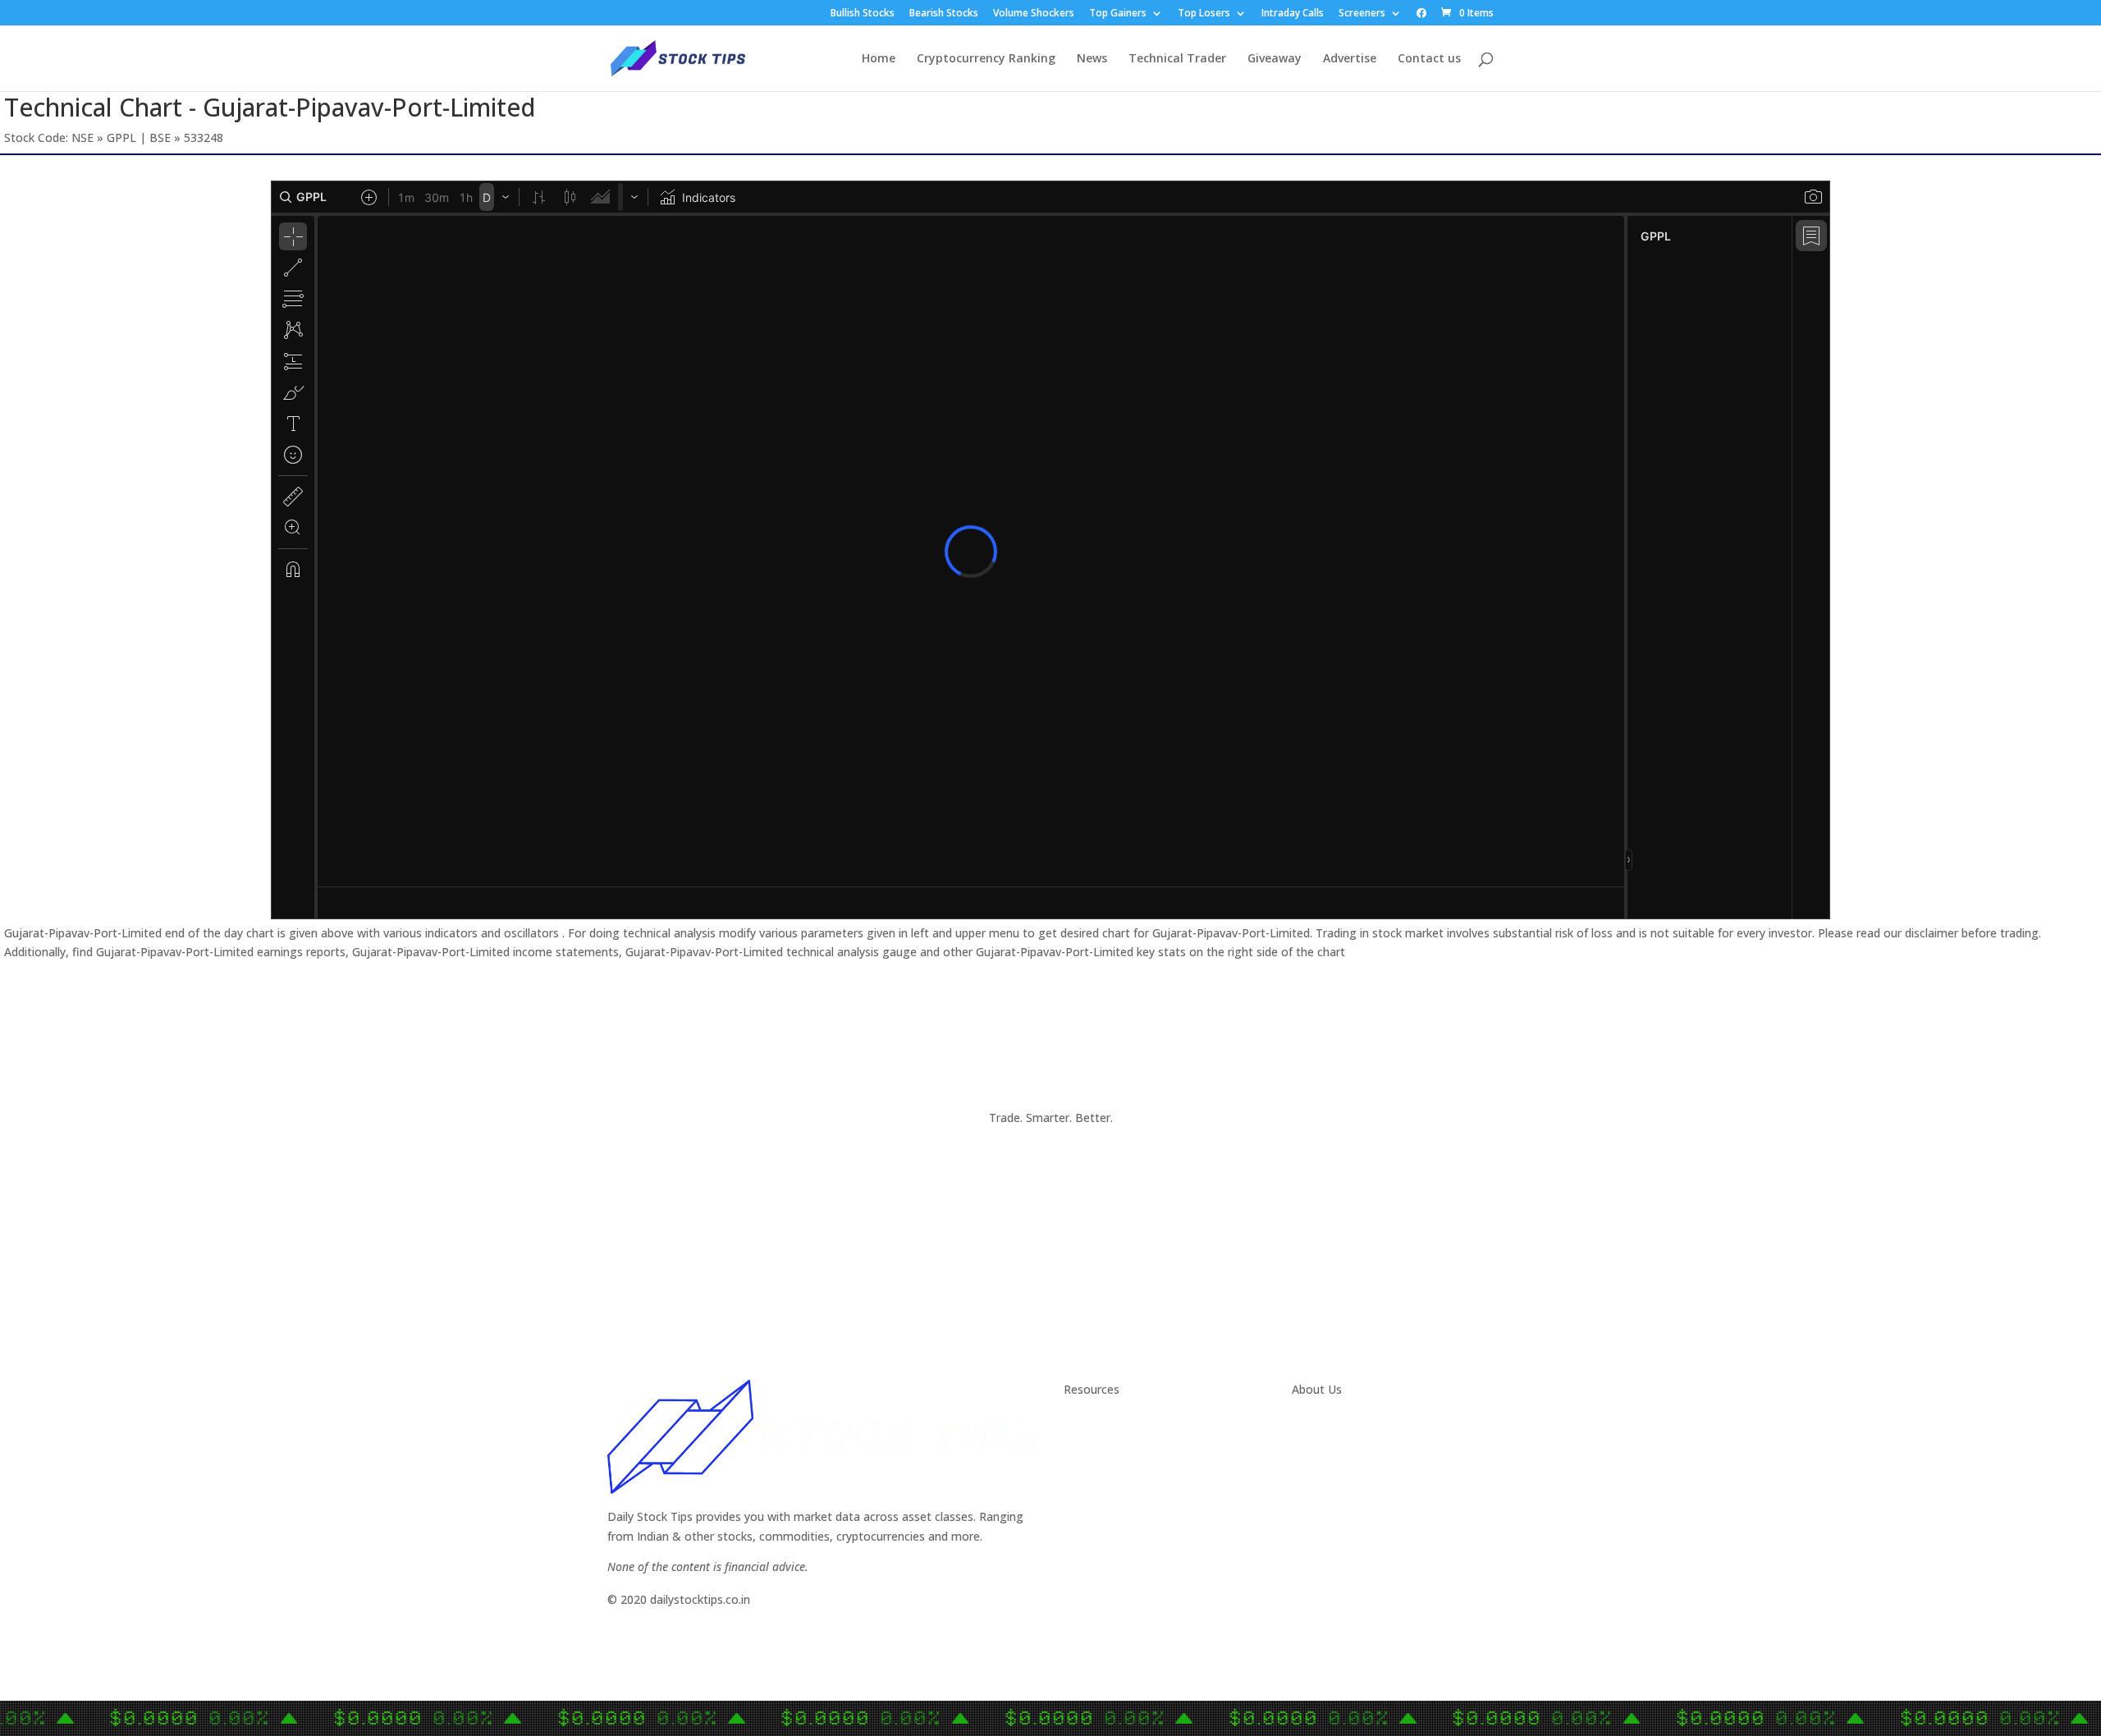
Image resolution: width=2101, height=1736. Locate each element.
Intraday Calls (1293, 14)
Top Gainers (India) (1115, 1558)
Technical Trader (1177, 59)
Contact (1314, 1422)
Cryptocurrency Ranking (986, 59)
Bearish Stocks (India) (1122, 1519)
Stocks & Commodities (1126, 1461)
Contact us (1429, 59)
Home (879, 59)
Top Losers (1204, 14)
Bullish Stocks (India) (1119, 1500)
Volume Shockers (1034, 14)
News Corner (1099, 1441)
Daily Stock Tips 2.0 (1116, 1422)
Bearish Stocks (944, 14)
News (1092, 59)
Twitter (1311, 1441)
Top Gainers (1118, 14)
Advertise (1350, 59)
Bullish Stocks (863, 14)
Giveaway (1275, 59)
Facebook (1318, 1461)
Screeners (1362, 14)
